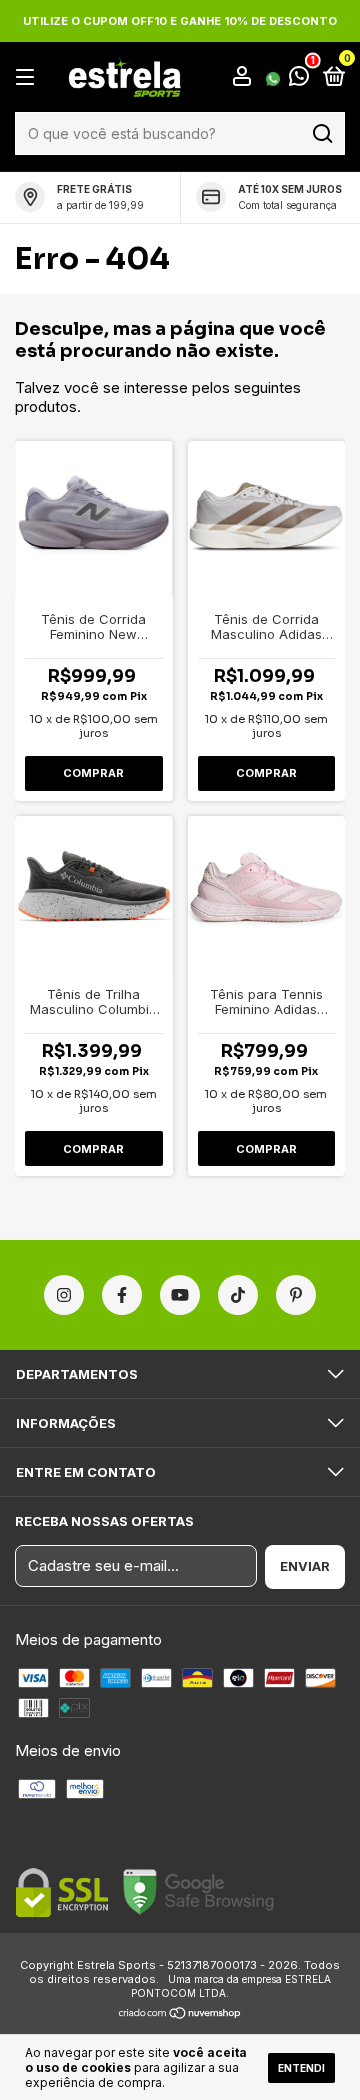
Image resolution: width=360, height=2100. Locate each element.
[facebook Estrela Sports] (122, 1295)
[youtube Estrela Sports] (180, 1295)
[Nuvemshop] (180, 2014)
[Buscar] (321, 134)
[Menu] (28, 77)
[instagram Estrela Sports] (64, 1295)
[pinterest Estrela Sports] (296, 1295)
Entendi (301, 2068)
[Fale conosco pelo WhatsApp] (287, 78)
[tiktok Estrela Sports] (238, 1295)
